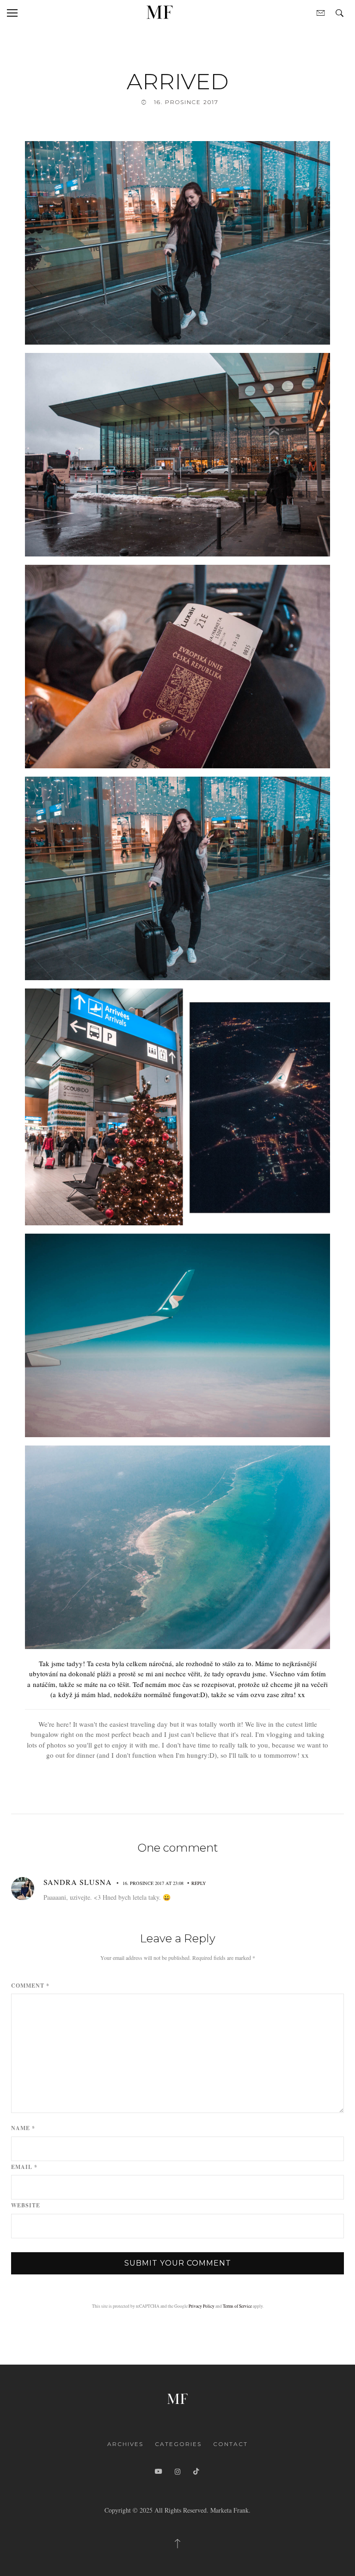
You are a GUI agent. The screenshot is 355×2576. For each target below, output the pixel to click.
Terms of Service (237, 2306)
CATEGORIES (178, 2444)
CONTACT (230, 2444)
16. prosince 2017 (186, 102)
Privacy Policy (202, 2306)
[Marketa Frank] (177, 2397)
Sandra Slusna (78, 1882)
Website (26, 2205)
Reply (199, 1883)
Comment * (30, 1986)
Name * (23, 2128)
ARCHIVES (125, 2444)
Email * (24, 2167)
